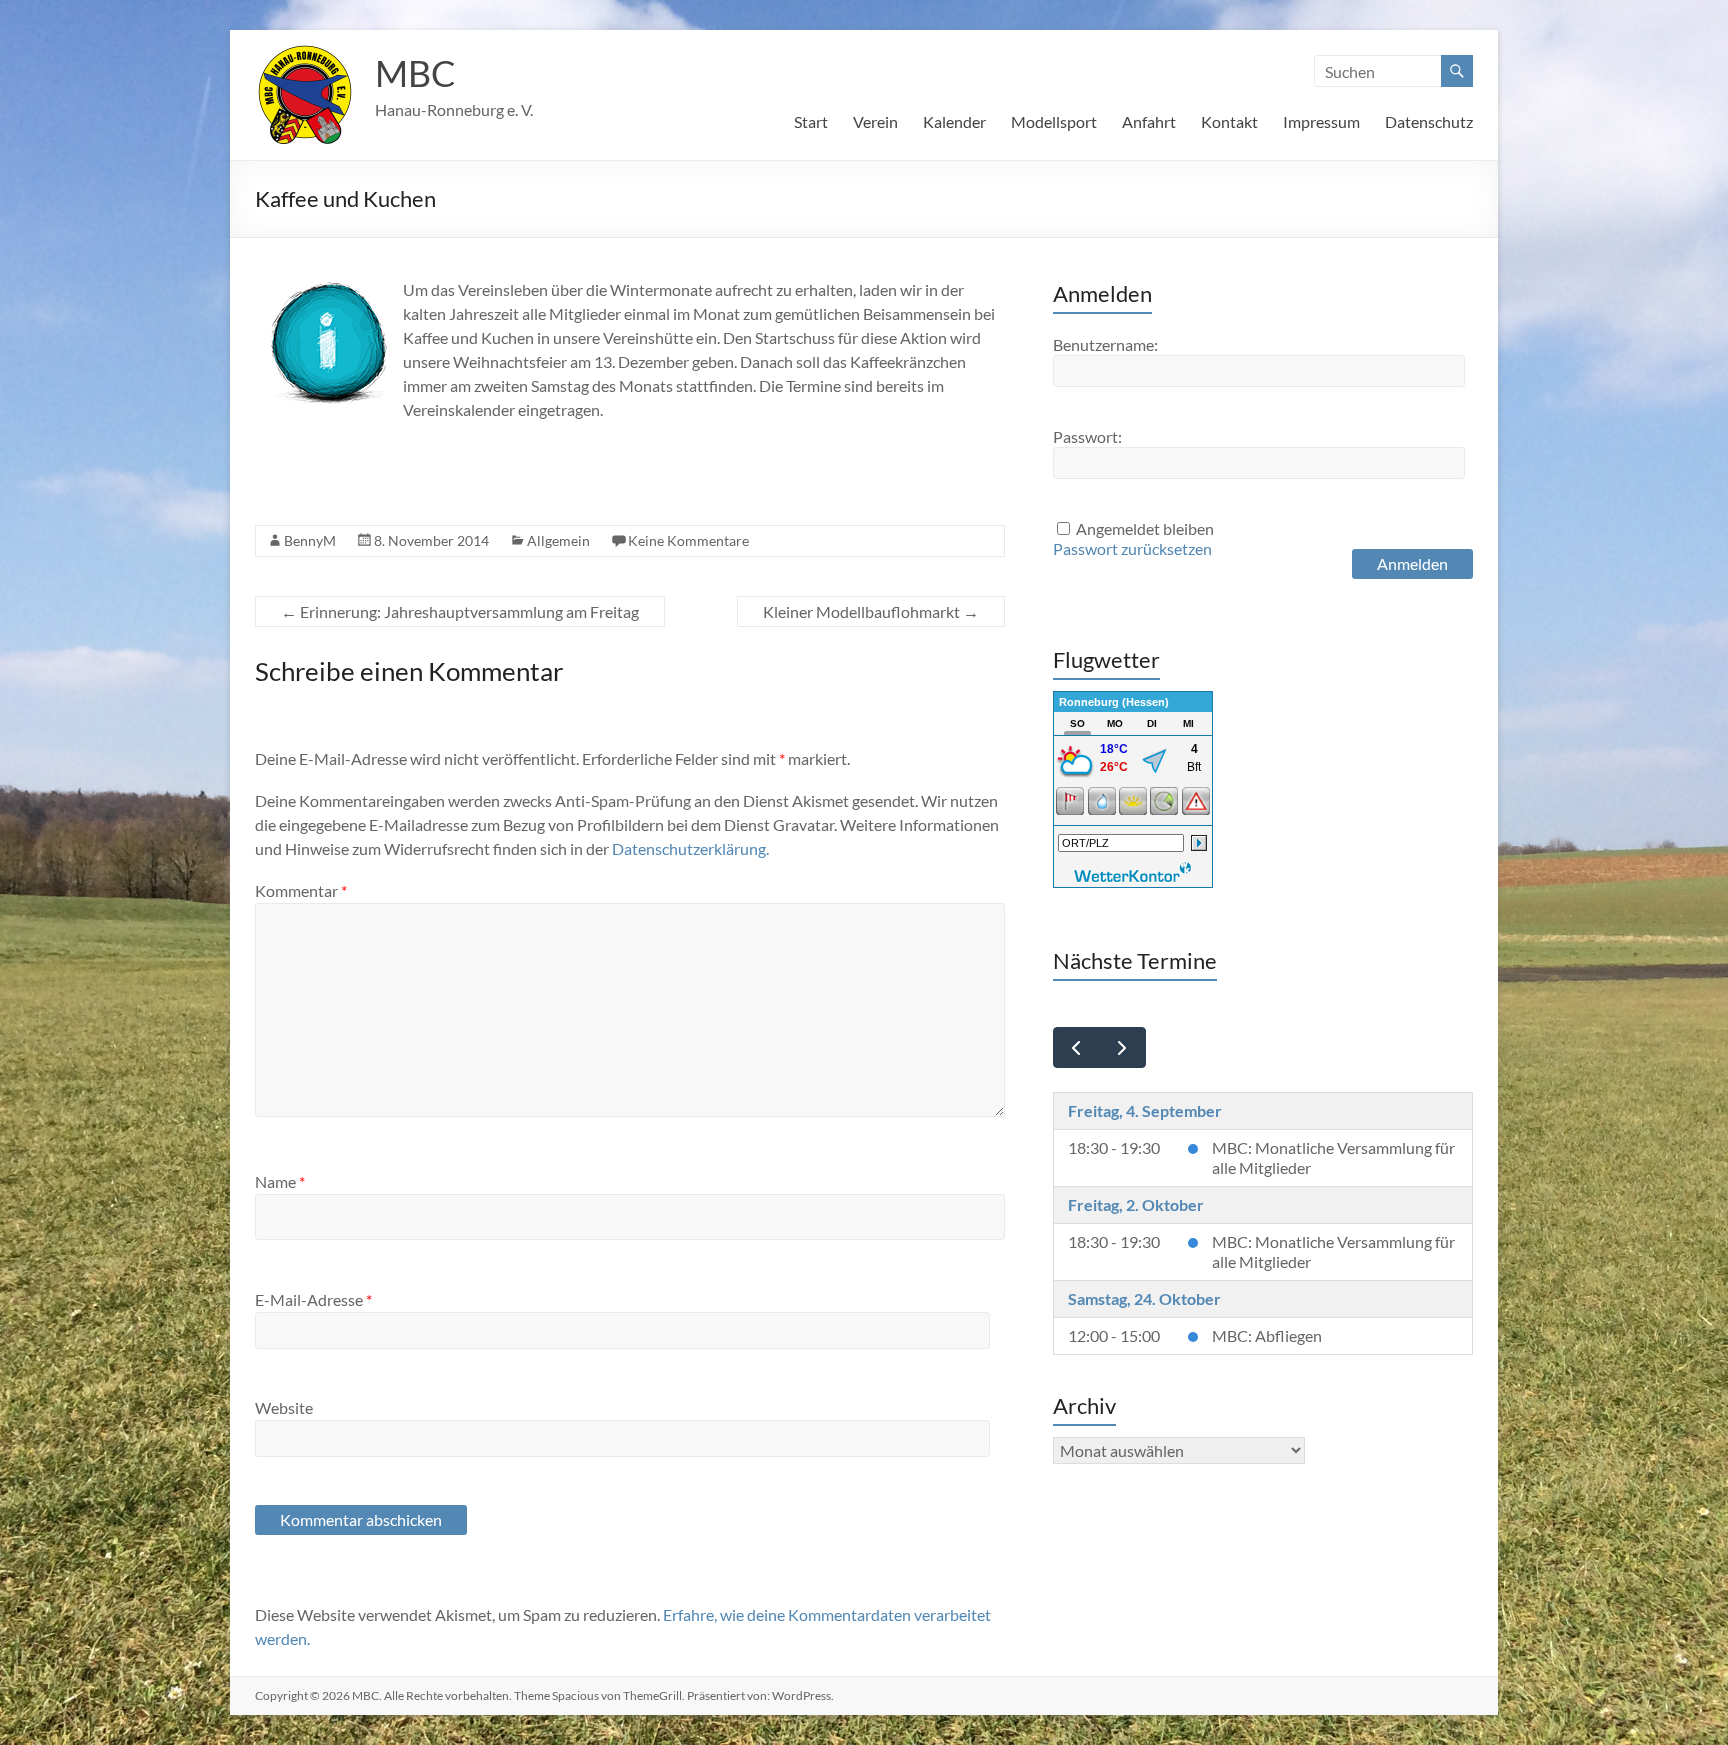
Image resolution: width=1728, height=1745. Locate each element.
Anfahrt (1149, 121)
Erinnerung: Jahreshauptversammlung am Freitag (460, 611)
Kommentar (301, 890)
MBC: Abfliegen (1267, 1335)
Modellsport (1054, 121)
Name (280, 1181)
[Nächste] (1122, 1047)
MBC (415, 73)
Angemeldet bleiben (1145, 528)
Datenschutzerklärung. (690, 848)
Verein (875, 121)
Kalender (954, 121)
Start (811, 121)
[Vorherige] (1076, 1047)
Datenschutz (1429, 121)
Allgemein (558, 540)
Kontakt (1229, 121)
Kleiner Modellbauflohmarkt (871, 611)
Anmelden (1412, 563)
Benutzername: (1105, 344)
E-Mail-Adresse (313, 1299)
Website (284, 1407)
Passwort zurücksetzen (1132, 548)
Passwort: (1087, 436)
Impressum (1321, 121)
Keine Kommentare (688, 540)
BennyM (310, 540)
